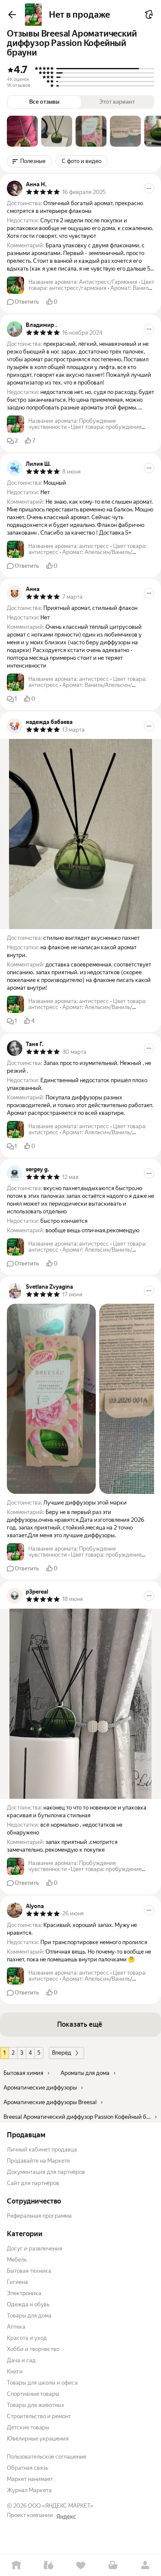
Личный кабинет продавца (42, 2150)
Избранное (80, 2565)
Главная (16, 2565)
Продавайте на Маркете (38, 2161)
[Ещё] (149, 188)
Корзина (113, 2565)
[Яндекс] (66, 2517)
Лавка (48, 2565)
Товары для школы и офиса (42, 2383)
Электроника (24, 2293)
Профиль (145, 2565)
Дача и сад (21, 2360)
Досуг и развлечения (35, 2248)
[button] (22, 131)
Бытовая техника (29, 2271)
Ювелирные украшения (38, 2439)
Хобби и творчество (33, 2349)
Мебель (17, 2260)
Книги (15, 2371)
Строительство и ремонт (39, 2416)
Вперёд (62, 2053)
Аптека (16, 2327)
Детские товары (28, 2427)
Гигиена (17, 2282)
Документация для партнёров (46, 2172)
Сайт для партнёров (33, 2183)
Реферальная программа (39, 2216)
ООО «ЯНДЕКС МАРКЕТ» (61, 2506)
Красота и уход (27, 2338)
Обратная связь (27, 2468)
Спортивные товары (33, 2394)
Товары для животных (36, 2405)
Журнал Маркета (29, 2490)
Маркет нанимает (30, 2479)
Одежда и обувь (28, 2304)
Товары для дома (29, 2316)
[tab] (22, 131)
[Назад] (12, 15)
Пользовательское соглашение (47, 2457)
